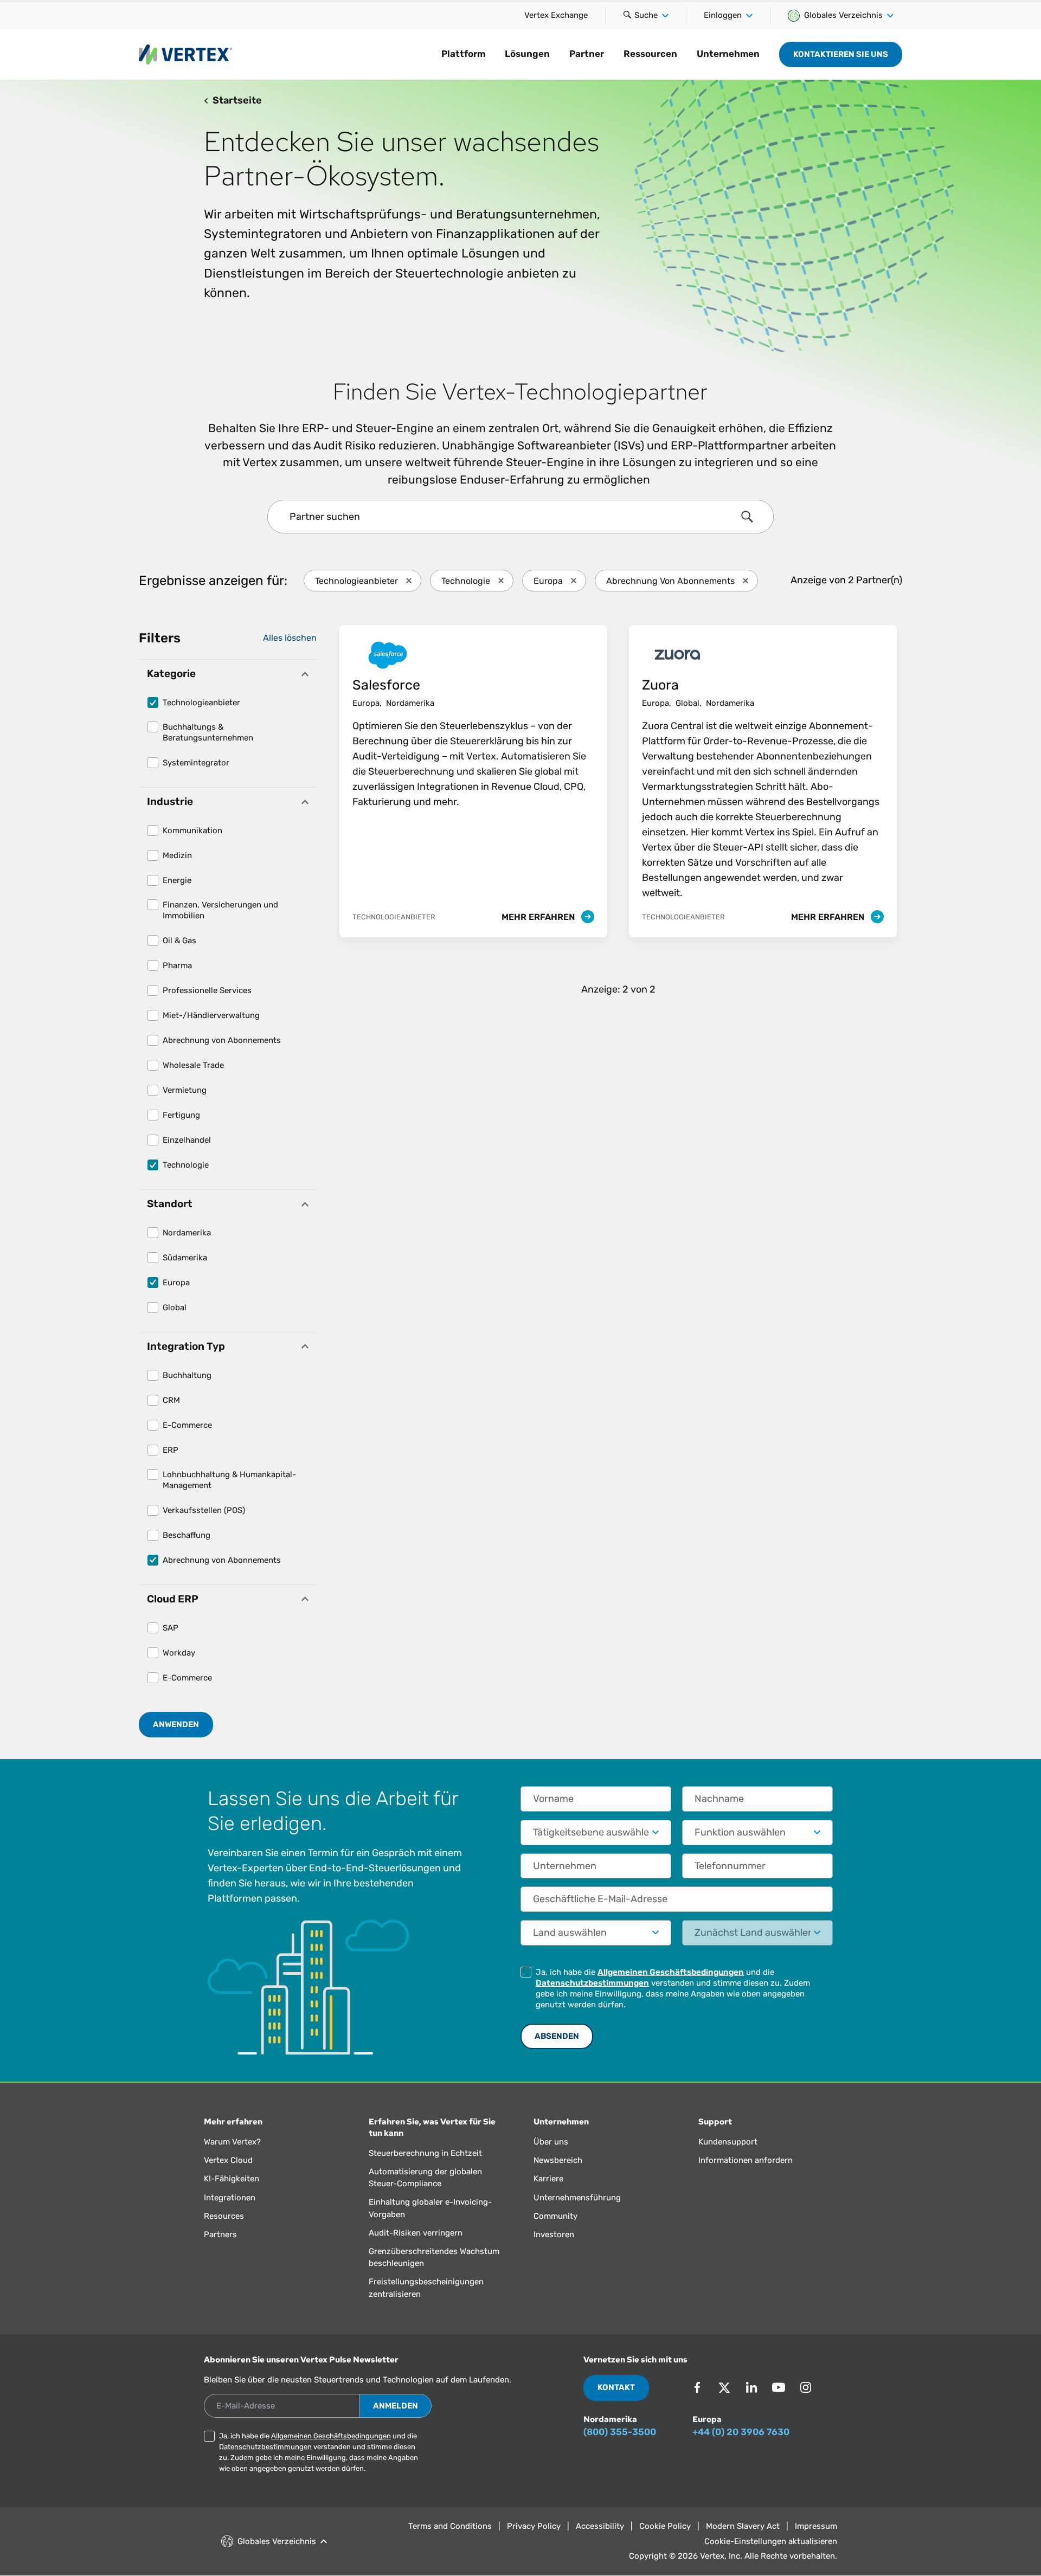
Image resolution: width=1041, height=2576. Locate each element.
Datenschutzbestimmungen (592, 1983)
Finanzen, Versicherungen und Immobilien (220, 910)
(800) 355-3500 (620, 2432)
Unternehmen (728, 54)
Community (555, 2216)
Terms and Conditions (450, 2526)
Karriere (548, 2179)
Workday (179, 1653)
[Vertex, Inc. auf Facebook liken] (697, 2387)
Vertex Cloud (228, 2160)
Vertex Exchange (556, 15)
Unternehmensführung (577, 2198)
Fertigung (181, 1115)
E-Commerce (187, 1425)
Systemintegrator (196, 763)
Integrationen (230, 2198)
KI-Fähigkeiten (232, 2179)
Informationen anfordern (746, 2160)
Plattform (463, 54)
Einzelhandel (187, 1140)
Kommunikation (192, 830)
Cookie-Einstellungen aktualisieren (771, 2541)
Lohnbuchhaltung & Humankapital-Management (229, 1480)
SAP (171, 1628)
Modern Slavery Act (743, 2526)
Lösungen (527, 54)
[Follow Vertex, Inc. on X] (724, 2387)
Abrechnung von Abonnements (222, 1040)
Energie (177, 880)
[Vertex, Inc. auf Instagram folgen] (806, 2387)
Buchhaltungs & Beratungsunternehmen (208, 732)
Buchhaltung (187, 1375)
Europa (176, 1283)
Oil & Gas (179, 941)
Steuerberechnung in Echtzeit (425, 2153)
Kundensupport (728, 2142)
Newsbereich (558, 2160)
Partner (587, 54)
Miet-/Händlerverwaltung (211, 1015)
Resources (224, 2216)
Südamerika (185, 1258)
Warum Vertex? (232, 2142)
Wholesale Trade (193, 1065)
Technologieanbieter (201, 703)
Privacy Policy (534, 2526)
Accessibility (600, 2526)
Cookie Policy (665, 2526)
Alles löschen (290, 638)
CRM (171, 1400)
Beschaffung (187, 1535)
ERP (171, 1450)
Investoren (554, 2234)
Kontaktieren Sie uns (841, 54)
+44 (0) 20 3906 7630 (741, 2432)
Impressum (816, 2526)
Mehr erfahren (539, 917)
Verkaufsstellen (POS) (204, 1510)
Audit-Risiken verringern (416, 2233)
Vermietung (185, 1090)
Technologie (186, 1165)
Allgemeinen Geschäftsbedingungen (671, 1972)
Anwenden (176, 1724)
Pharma (177, 965)
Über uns (551, 2142)
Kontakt (616, 2387)
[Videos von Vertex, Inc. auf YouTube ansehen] (779, 2387)
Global (175, 1308)
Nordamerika (187, 1233)
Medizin (177, 855)
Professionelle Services (207, 990)
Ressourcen (650, 54)
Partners (220, 2234)
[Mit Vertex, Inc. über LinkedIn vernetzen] (751, 2387)
